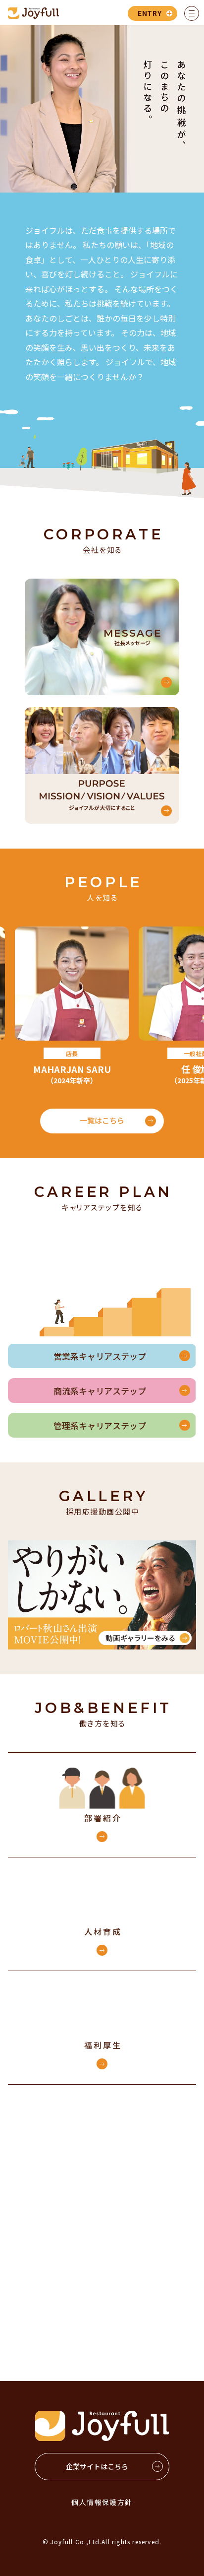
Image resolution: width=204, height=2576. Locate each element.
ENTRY (150, 13)
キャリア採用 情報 (53, 2303)
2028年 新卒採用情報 (152, 2212)
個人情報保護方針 (102, 2502)
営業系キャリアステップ (100, 1356)
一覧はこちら (102, 1120)
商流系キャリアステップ (100, 1391)
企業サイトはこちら (97, 2466)
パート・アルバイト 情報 (151, 2304)
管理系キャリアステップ (100, 1425)
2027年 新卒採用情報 (53, 2212)
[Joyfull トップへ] (33, 13)
